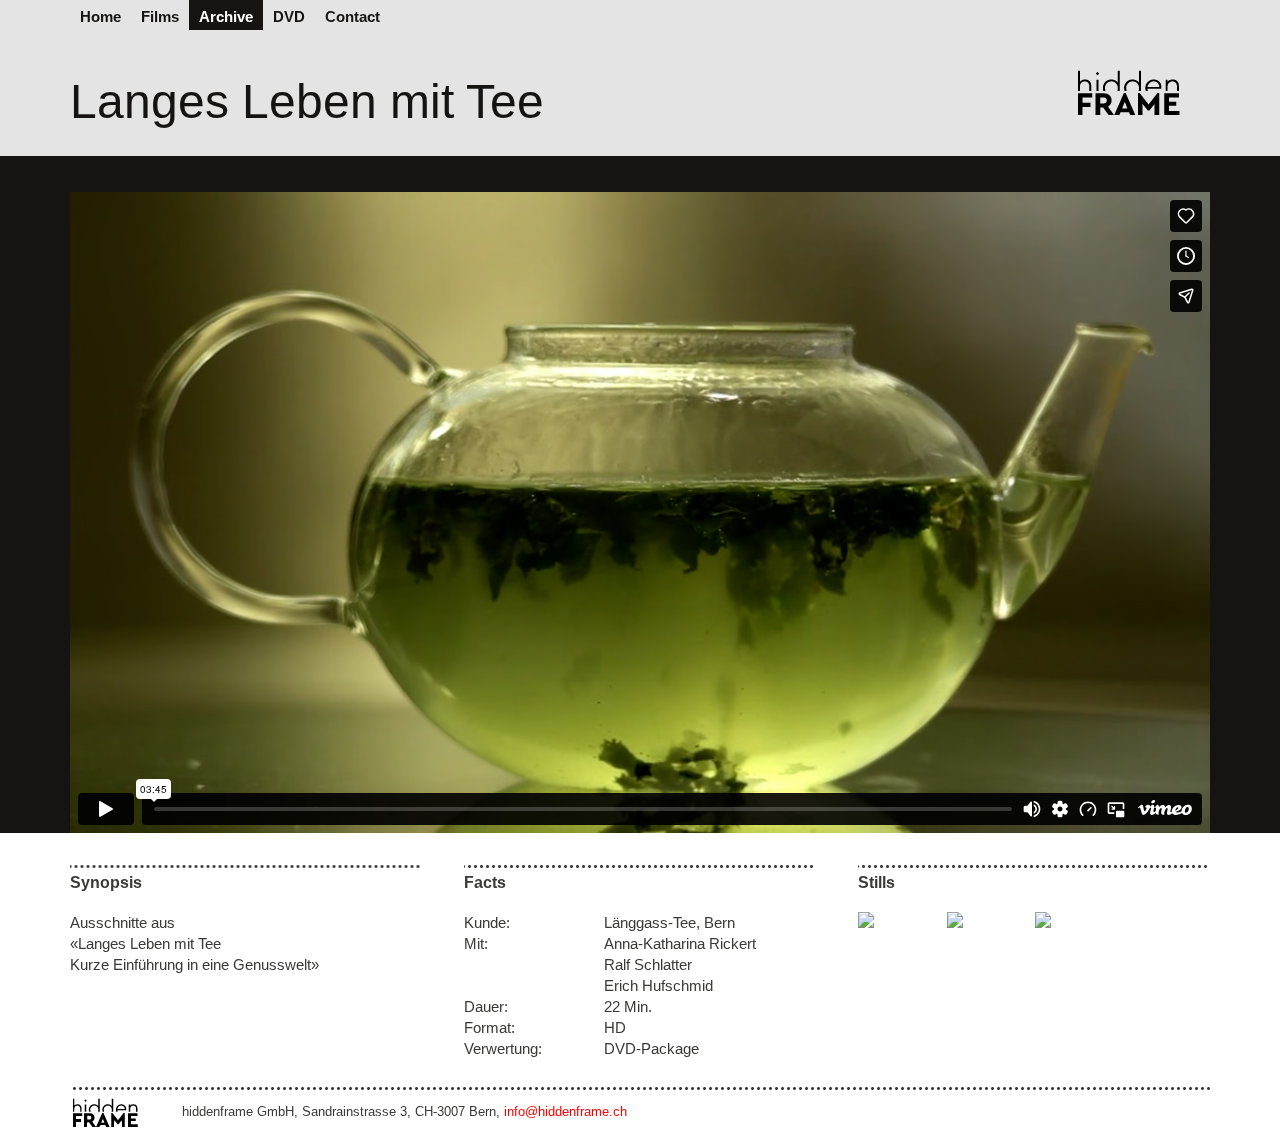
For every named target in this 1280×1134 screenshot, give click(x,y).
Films (160, 16)
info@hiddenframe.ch (565, 1111)
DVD (289, 16)
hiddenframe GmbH (1142, 92)
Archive (226, 16)
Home (100, 16)
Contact (352, 16)
